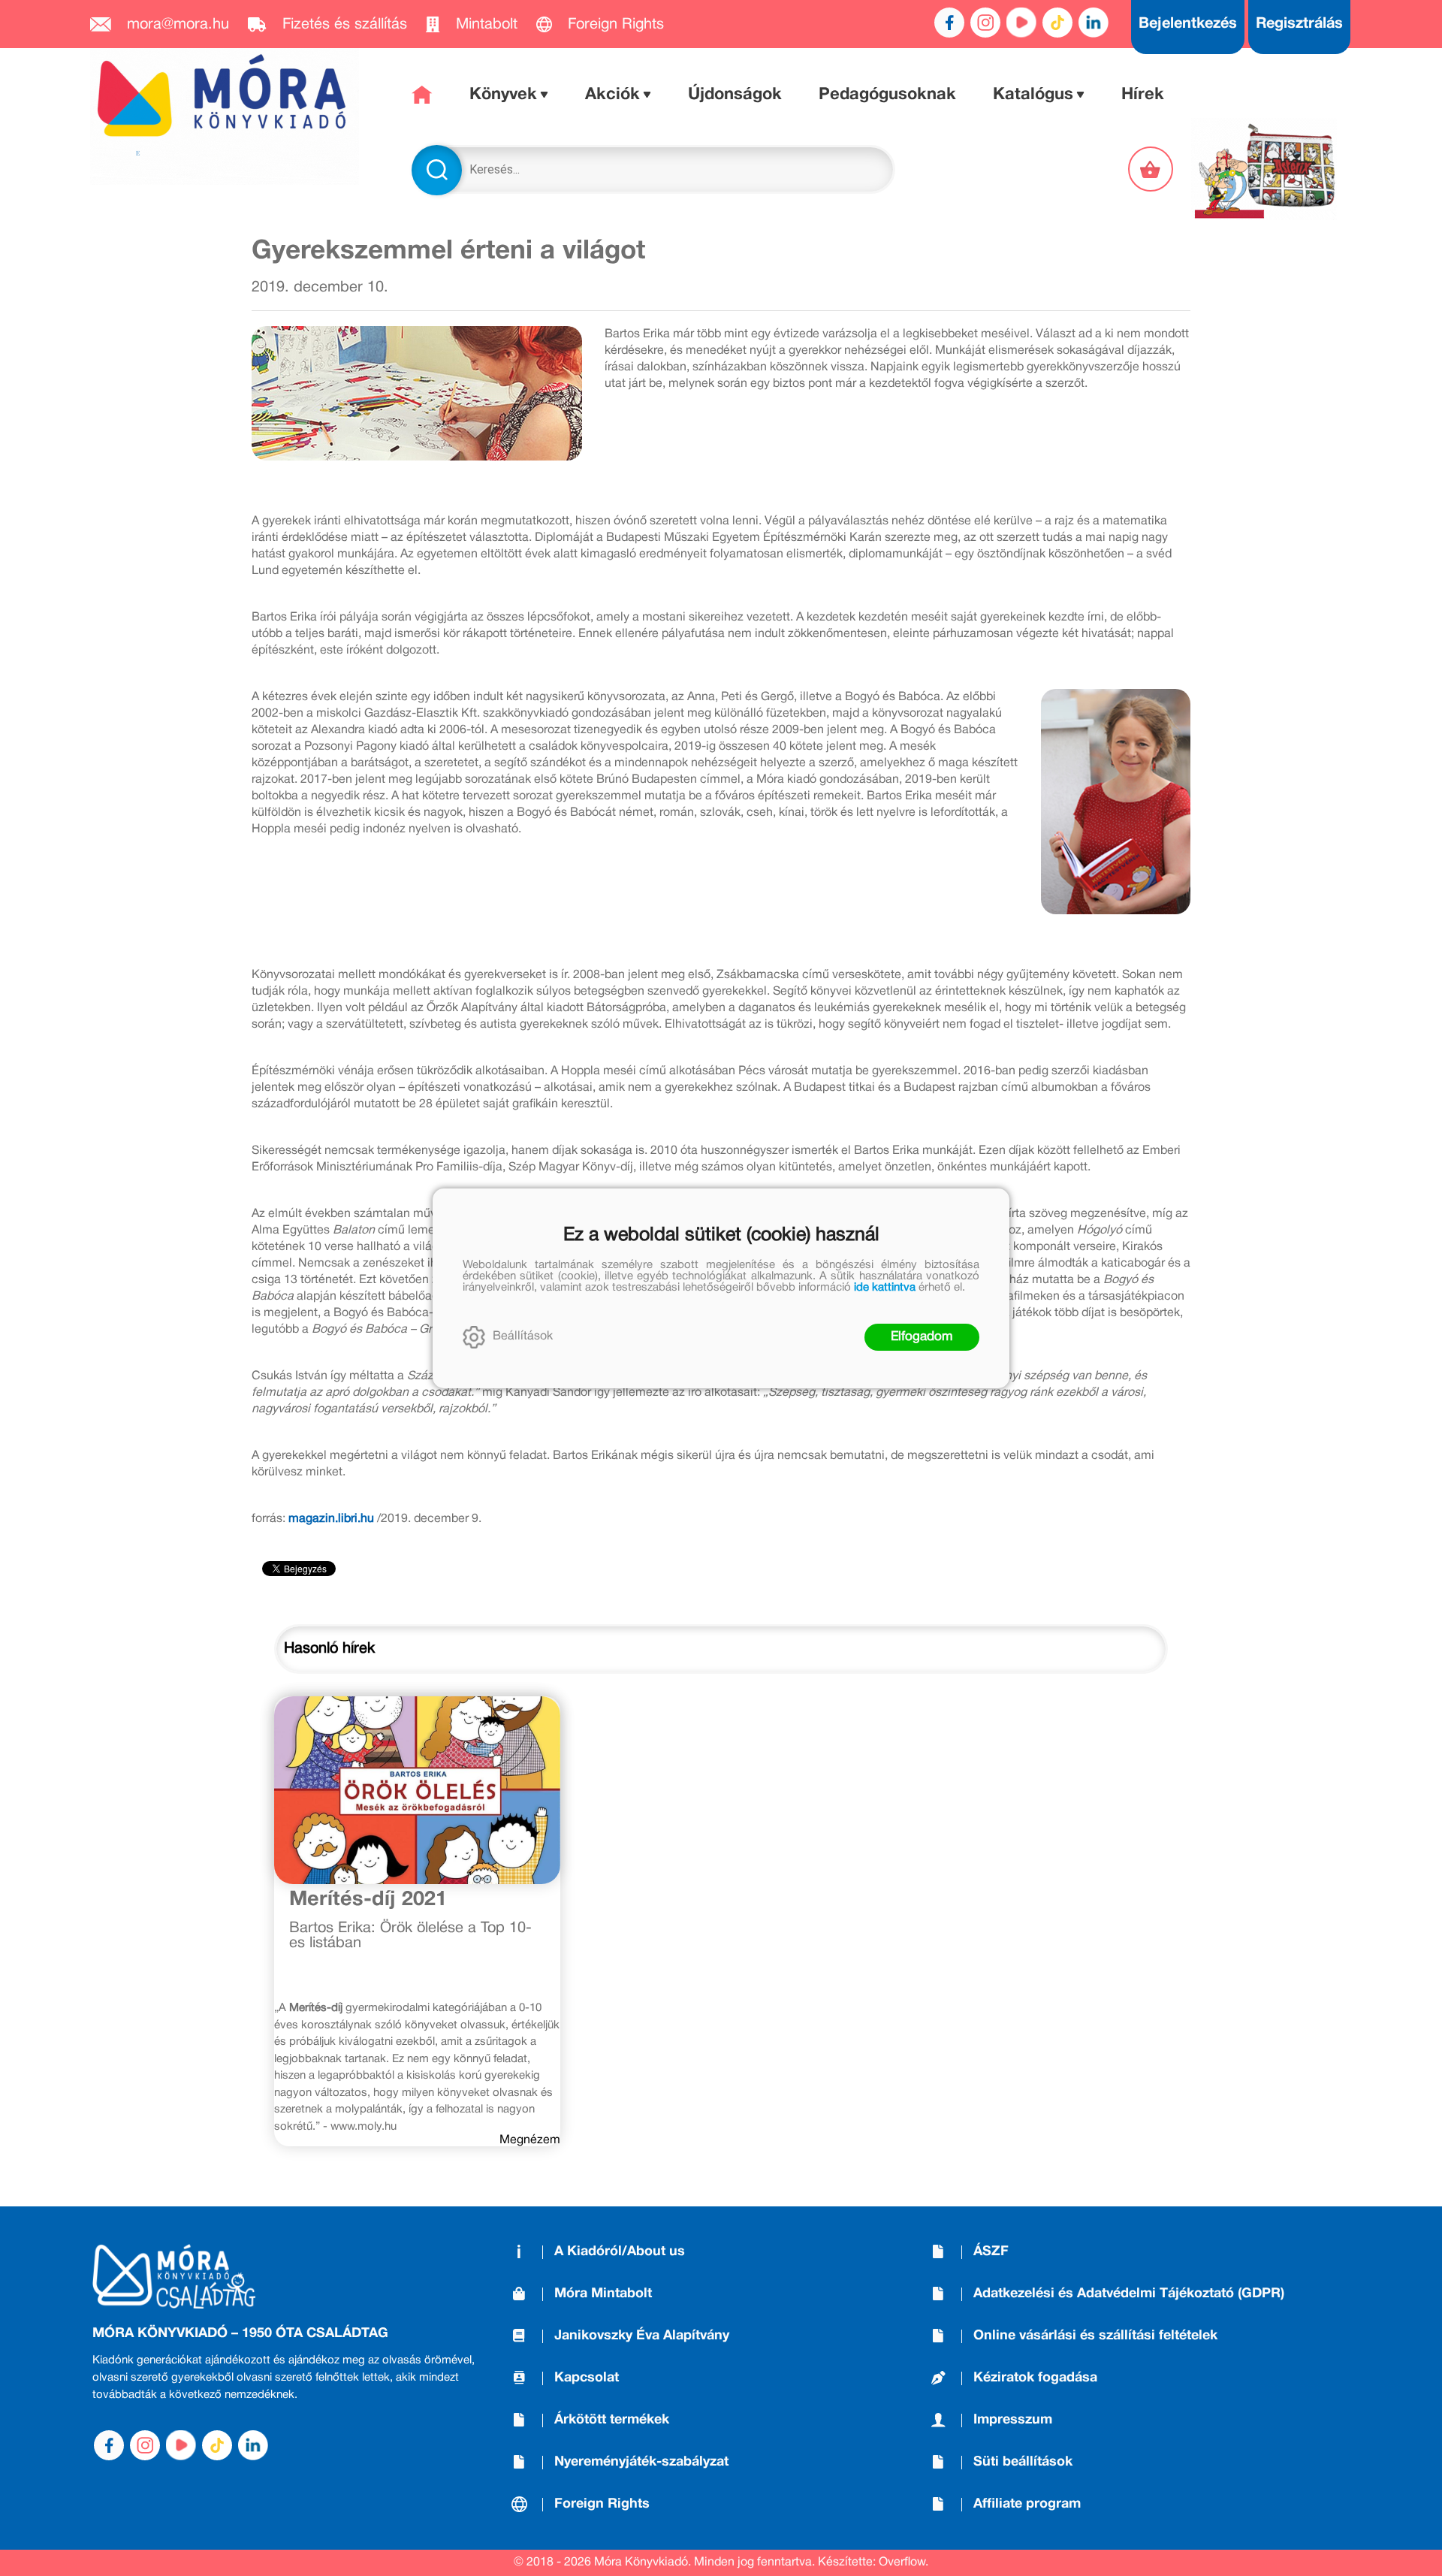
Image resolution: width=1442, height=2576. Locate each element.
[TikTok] (1057, 23)
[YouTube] (1021, 23)
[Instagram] (985, 23)
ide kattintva (885, 1288)
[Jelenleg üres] (1152, 169)
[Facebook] (949, 23)
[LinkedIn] (1094, 23)
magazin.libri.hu (331, 1519)
